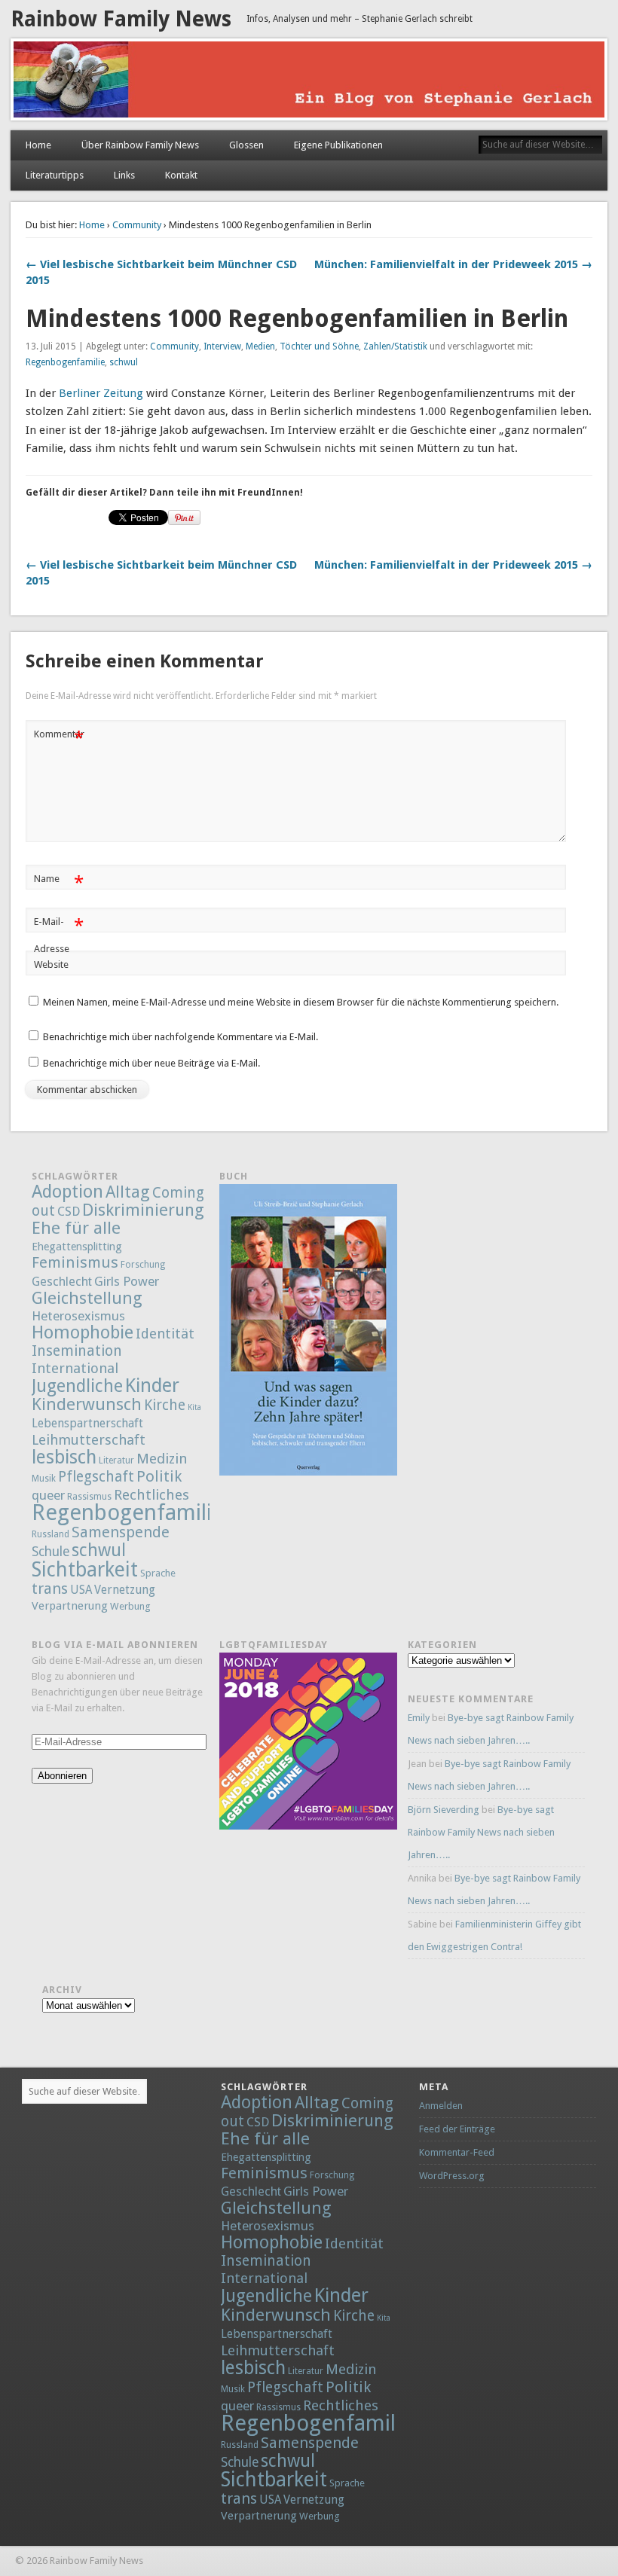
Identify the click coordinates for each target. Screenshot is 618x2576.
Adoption (67, 1192)
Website (51, 964)
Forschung (143, 1265)
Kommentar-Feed (457, 2152)
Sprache (158, 1573)
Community (137, 225)
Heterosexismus (78, 1316)
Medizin (162, 1459)
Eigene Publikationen (338, 145)
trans (50, 1589)
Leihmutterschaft (89, 1440)
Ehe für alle (76, 1228)
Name (58, 882)
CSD (69, 1212)
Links (124, 175)
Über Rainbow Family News (140, 145)
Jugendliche (77, 1386)
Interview (222, 346)
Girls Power (127, 1281)
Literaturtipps (55, 175)
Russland (50, 1534)
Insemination (77, 1351)
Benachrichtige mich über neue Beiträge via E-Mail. (151, 1063)
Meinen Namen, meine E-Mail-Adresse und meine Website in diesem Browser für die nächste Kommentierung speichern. (301, 1002)
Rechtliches (151, 1495)
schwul (124, 362)
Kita (194, 1407)
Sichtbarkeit (85, 1569)
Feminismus (75, 1262)
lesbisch (64, 1457)
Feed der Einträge (457, 2129)
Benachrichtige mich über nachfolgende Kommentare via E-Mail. (181, 1037)
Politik (159, 1476)
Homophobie (83, 1332)
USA (81, 1590)
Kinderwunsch (87, 1404)
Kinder (152, 1385)
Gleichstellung (87, 1298)
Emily (419, 1718)
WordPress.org (452, 2176)
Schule (50, 1552)
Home (38, 145)
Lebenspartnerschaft (87, 1423)
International (75, 1368)
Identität (165, 1334)
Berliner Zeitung (101, 393)
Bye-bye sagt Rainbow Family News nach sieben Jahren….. (481, 1832)
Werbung (130, 1606)
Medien (260, 346)
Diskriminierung (143, 1210)
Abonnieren (62, 1776)
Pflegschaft (96, 1477)
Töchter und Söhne (319, 346)
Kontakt (181, 175)
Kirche (165, 1405)
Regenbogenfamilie (65, 362)
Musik (44, 1479)
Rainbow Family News (121, 19)
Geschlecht (62, 1282)
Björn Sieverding (444, 1810)
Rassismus (89, 1497)
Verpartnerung (70, 1606)
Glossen (246, 145)
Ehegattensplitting (77, 1246)
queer (48, 1495)
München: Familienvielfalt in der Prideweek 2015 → (453, 264)
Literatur (116, 1460)
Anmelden (441, 2106)
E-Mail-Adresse (58, 935)
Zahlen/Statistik (395, 346)
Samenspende (121, 1532)
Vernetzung (125, 1590)
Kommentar (59, 738)
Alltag (128, 1192)
